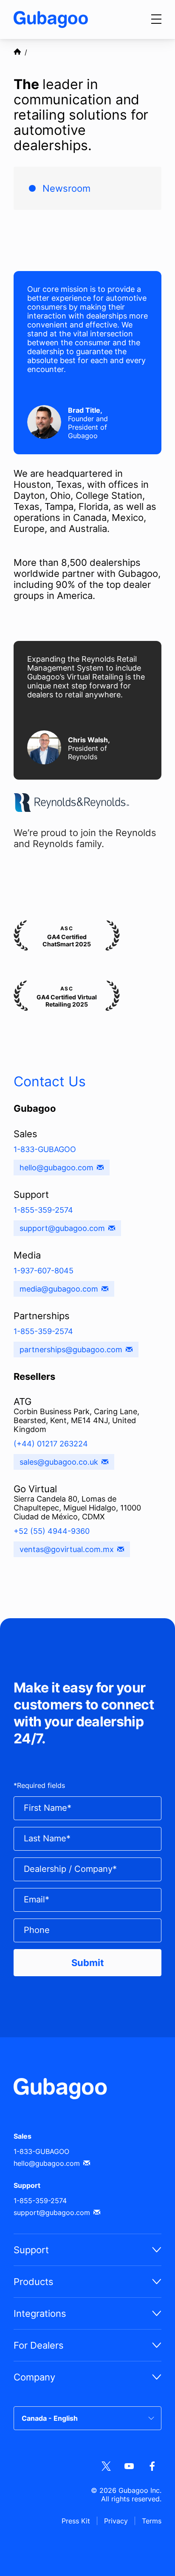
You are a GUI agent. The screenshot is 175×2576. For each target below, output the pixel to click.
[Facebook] (152, 2467)
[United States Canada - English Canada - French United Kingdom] (87, 2418)
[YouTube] (129, 2467)
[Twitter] (106, 2467)
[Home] (51, 20)
